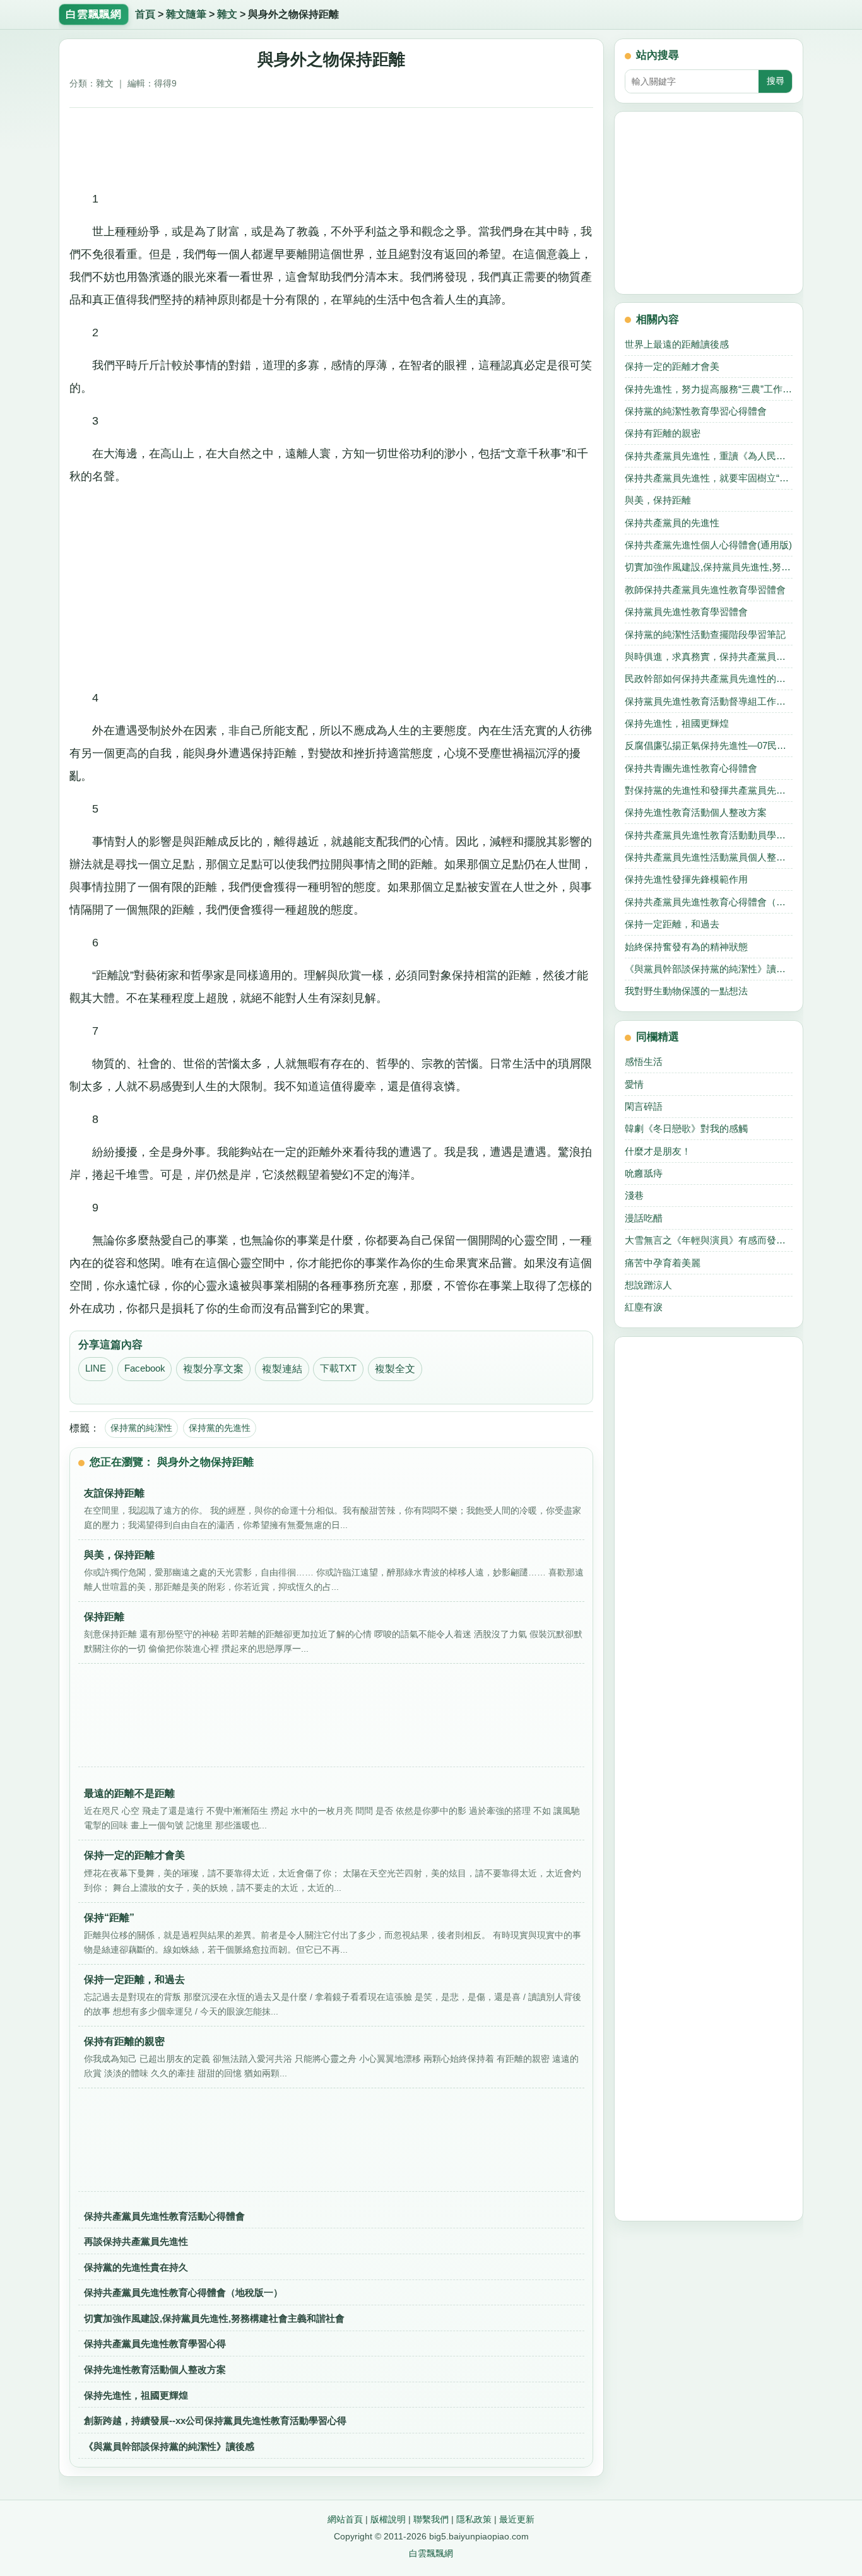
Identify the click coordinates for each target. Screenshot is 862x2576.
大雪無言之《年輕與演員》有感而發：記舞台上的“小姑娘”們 (709, 1240)
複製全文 (395, 1369)
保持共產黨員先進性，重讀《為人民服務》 (709, 456)
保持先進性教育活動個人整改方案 (155, 2369)
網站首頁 (345, 2519)
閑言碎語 (644, 1106)
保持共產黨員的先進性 (672, 523)
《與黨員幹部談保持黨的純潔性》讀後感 (169, 2446)
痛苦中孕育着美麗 (663, 1263)
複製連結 (282, 1369)
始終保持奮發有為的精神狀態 (686, 947)
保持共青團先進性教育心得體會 (691, 768)
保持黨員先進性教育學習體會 (686, 612)
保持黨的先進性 (220, 1428)
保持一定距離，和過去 (672, 924)
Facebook (145, 1368)
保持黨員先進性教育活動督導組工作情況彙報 (709, 701)
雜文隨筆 (186, 14)
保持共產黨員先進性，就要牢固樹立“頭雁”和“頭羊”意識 (709, 478)
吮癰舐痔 (644, 1173)
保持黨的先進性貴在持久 (136, 2267)
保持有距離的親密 (663, 433)
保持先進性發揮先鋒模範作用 (686, 879)
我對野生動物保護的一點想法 (686, 991)
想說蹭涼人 (648, 1285)
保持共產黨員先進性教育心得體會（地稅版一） (183, 2292)
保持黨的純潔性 (141, 1428)
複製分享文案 (213, 1369)
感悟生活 (644, 1062)
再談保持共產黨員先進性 (136, 2241)
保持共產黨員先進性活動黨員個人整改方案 (709, 857)
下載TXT (338, 1368)
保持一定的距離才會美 (672, 366)
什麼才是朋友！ (658, 1151)
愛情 (634, 1084)
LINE (96, 1368)
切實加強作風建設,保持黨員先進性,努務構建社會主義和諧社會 (214, 2318)
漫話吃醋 (644, 1218)
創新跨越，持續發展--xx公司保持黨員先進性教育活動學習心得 (215, 2420)
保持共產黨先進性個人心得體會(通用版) (708, 545)
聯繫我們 (431, 2519)
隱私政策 (474, 2519)
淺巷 (634, 1195)
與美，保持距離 (658, 500)
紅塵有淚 (644, 1307)
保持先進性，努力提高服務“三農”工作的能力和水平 (709, 389)
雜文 (227, 14)
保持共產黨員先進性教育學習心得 (155, 2344)
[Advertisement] (332, 144)
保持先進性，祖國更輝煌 (136, 2395)
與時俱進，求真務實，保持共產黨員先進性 (709, 656)
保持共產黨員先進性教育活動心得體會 (164, 2216)
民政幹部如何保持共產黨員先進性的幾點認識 (709, 679)
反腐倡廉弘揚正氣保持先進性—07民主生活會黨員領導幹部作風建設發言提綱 (709, 745)
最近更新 (517, 2519)
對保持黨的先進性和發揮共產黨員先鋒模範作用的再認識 (709, 790)
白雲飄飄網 (431, 2553)
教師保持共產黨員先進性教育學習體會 (705, 590)
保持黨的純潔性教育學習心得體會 (696, 411)
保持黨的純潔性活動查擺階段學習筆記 (705, 634)
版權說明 (388, 2519)
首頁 (145, 14)
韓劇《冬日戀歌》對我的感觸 (686, 1128)
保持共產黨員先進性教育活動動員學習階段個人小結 (709, 835)
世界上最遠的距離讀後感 (677, 344)
